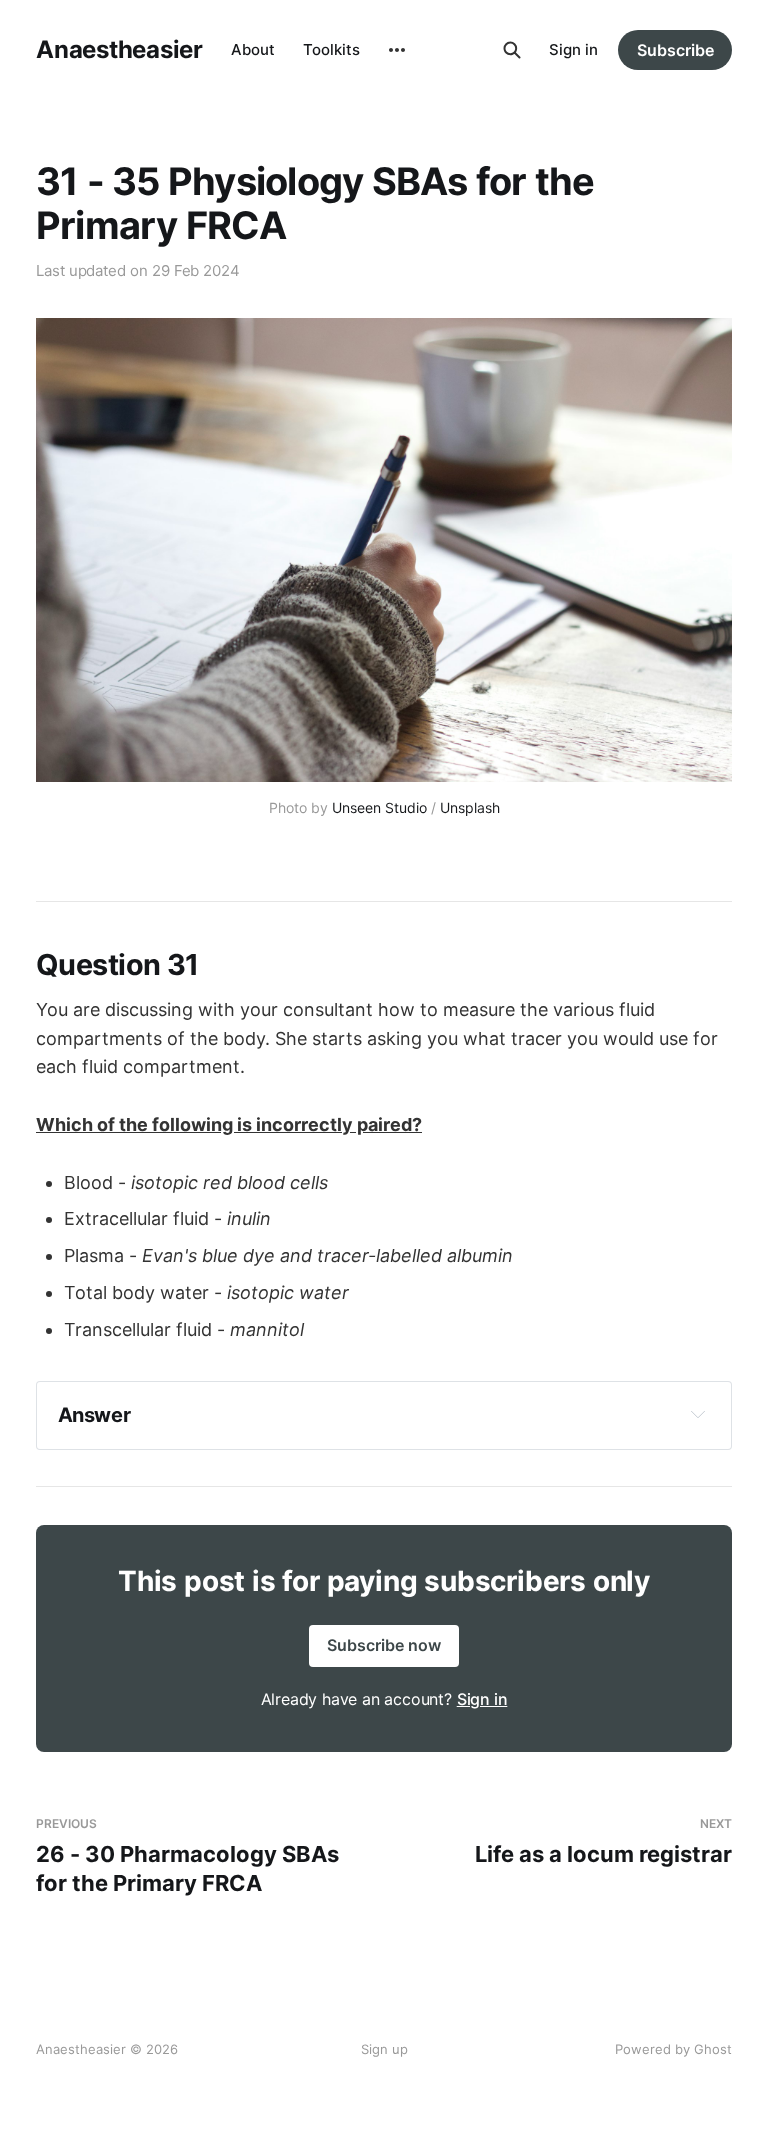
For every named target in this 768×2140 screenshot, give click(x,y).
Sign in (573, 49)
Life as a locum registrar (603, 1841)
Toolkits (331, 49)
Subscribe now (384, 1645)
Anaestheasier (119, 50)
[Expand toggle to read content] (698, 1414)
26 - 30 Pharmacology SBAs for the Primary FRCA (187, 1855)
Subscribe (675, 50)
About (253, 49)
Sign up (384, 2049)
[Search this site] (512, 50)
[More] (397, 50)
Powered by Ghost (673, 2049)
